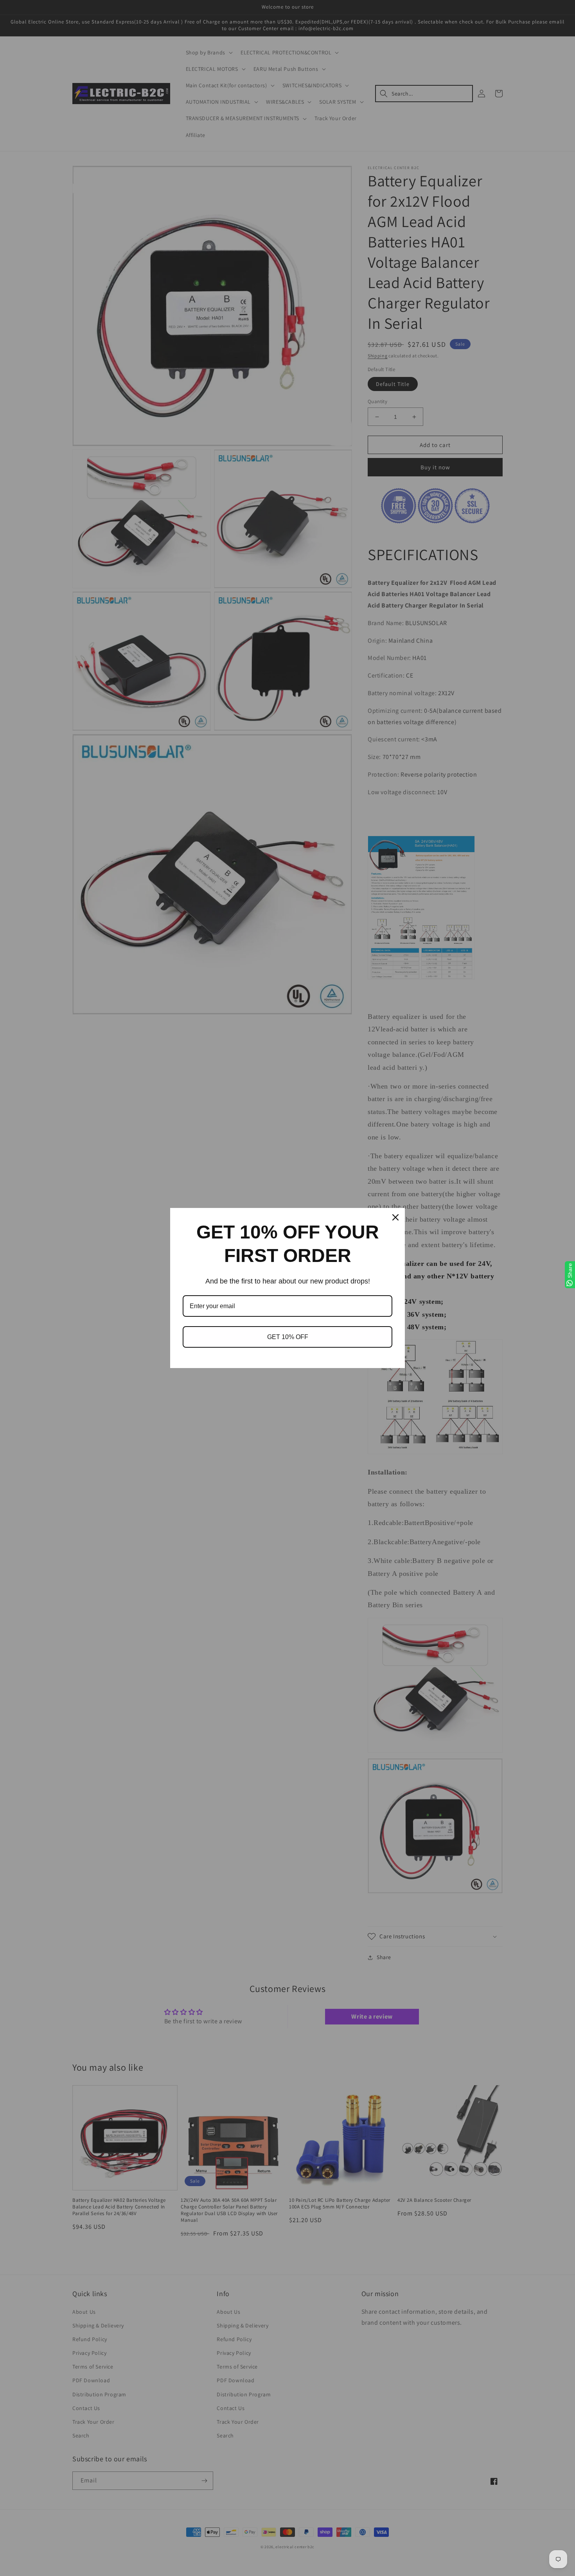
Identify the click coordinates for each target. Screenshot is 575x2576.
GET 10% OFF (288, 1337)
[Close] (395, 1217)
